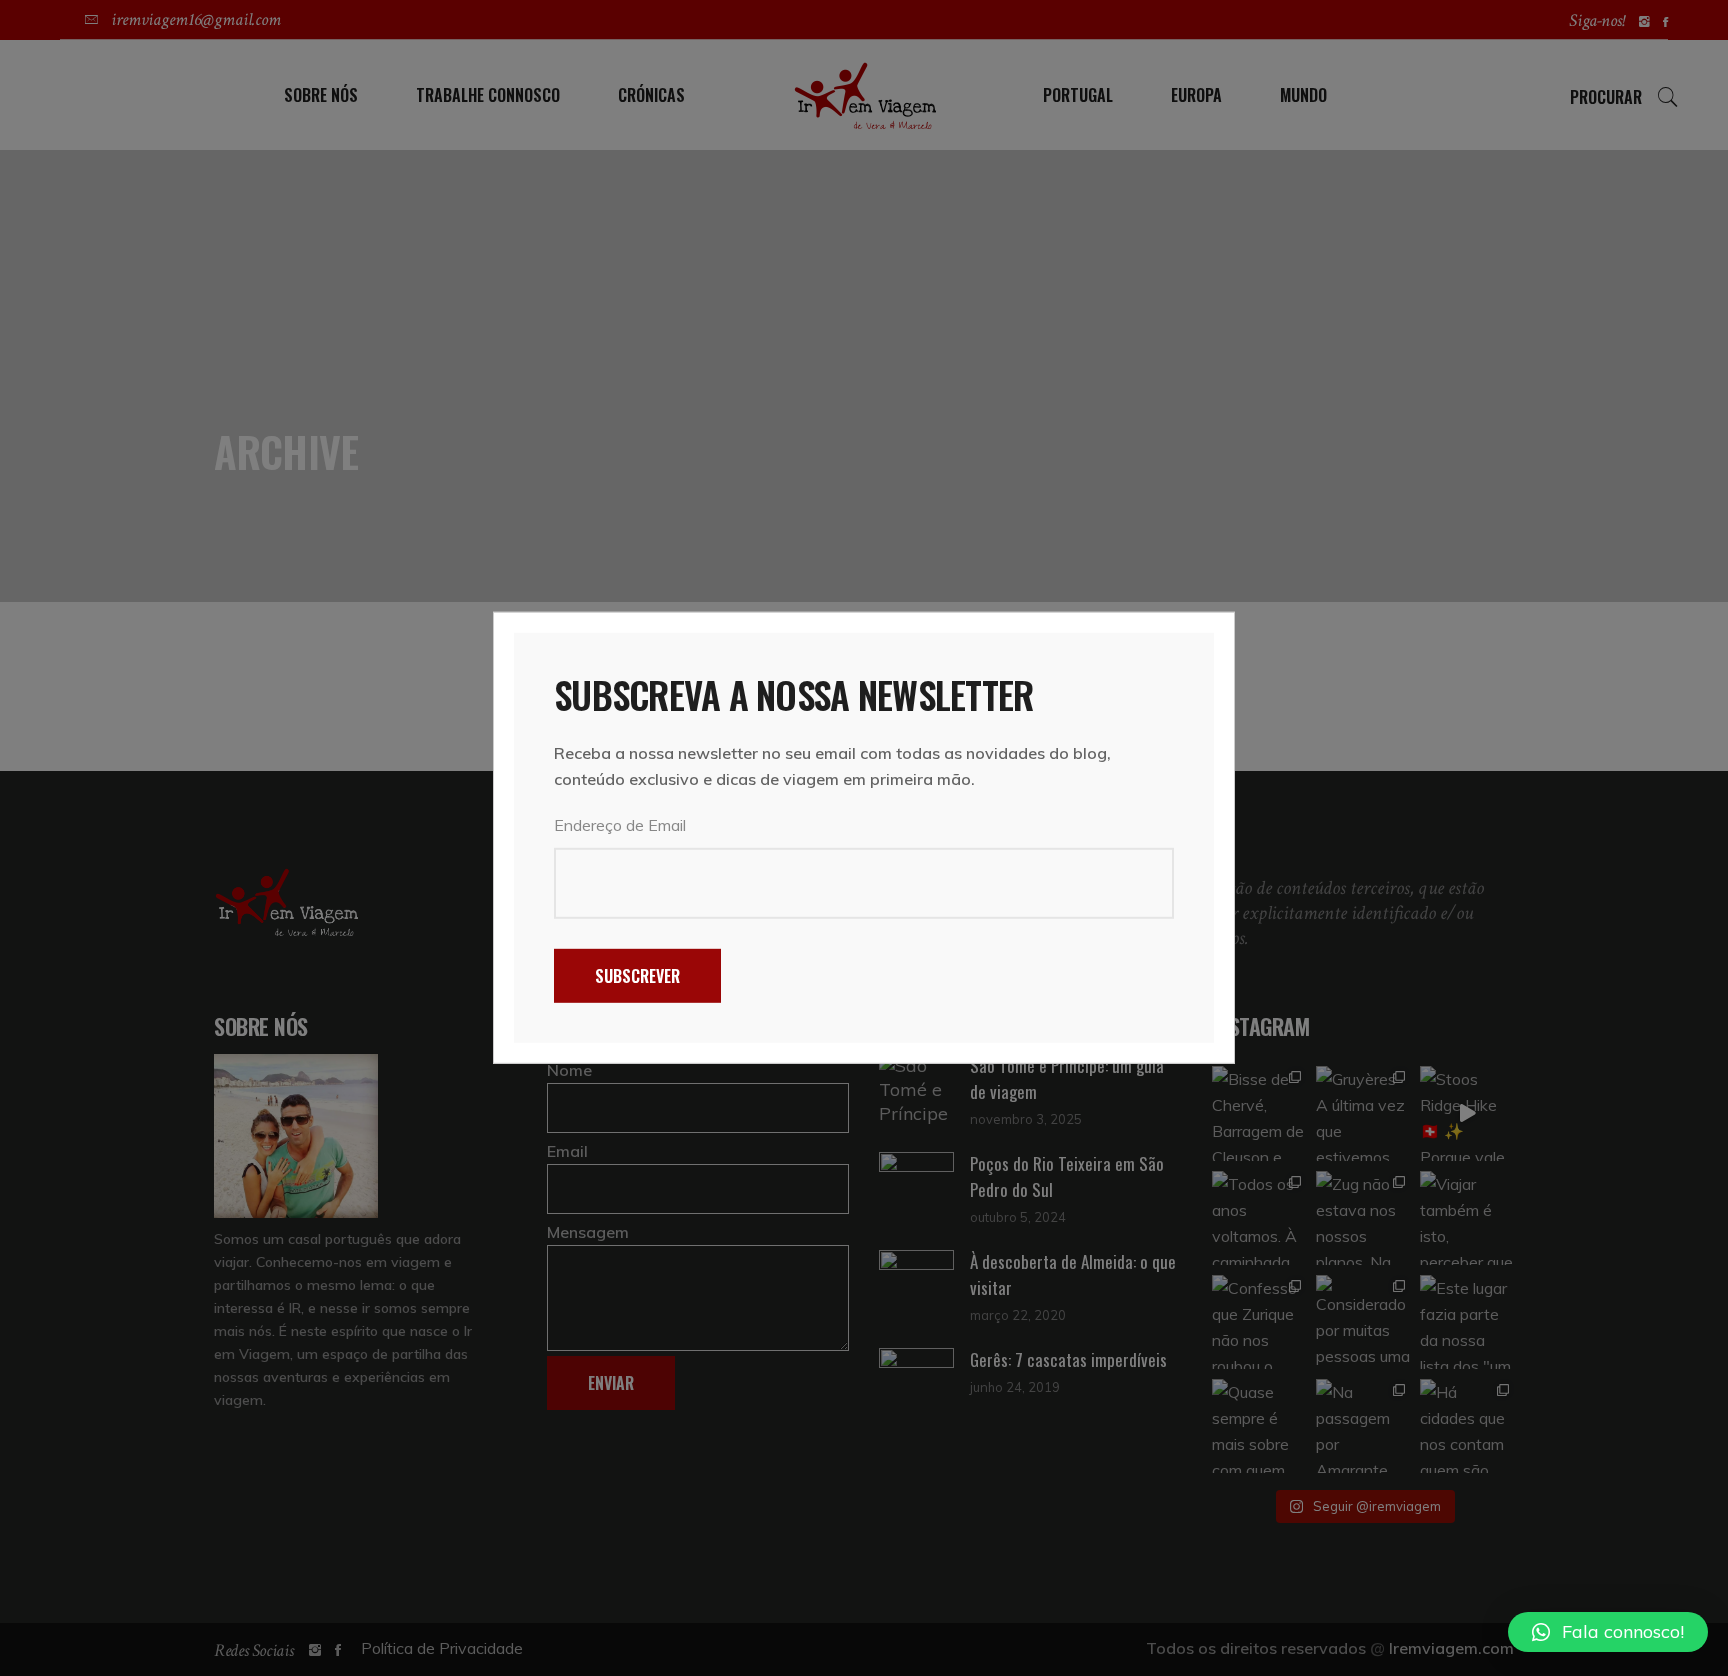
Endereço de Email (620, 825)
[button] (1608, 1632)
